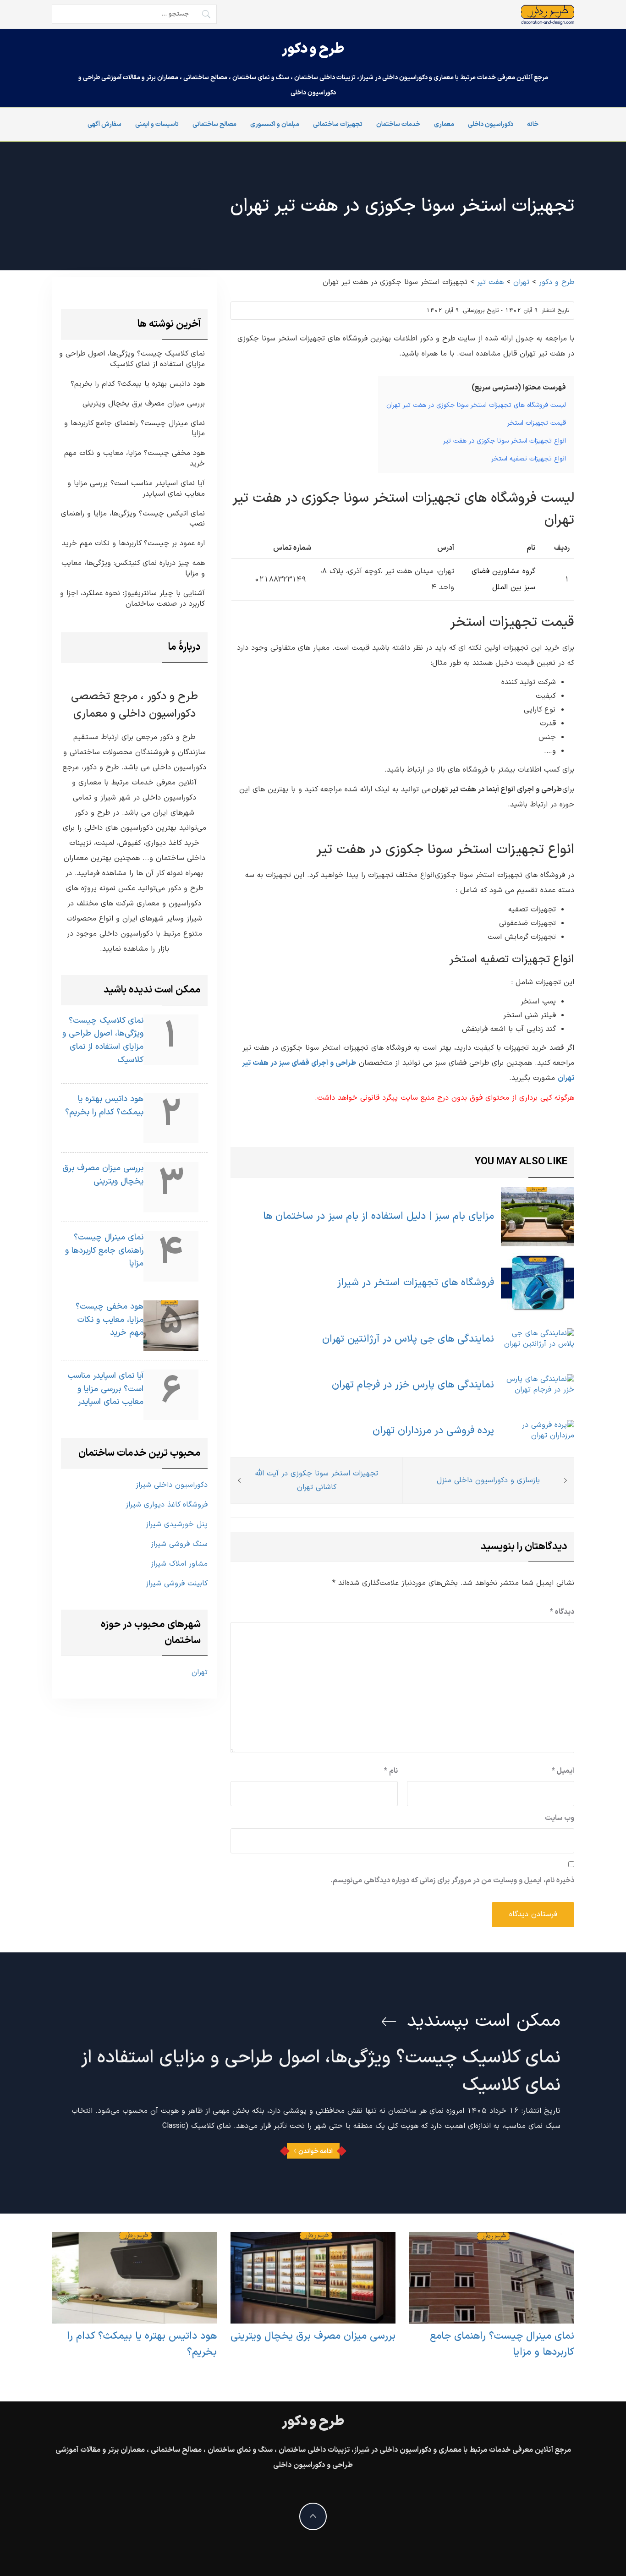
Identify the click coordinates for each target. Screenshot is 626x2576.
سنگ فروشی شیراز (179, 1544)
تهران (200, 1672)
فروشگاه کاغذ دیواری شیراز (167, 1505)
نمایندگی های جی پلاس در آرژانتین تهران (408, 1339)
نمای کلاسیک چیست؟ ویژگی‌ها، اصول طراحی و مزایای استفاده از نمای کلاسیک (132, 359)
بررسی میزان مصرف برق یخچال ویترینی (144, 404)
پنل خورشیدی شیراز (177, 1524)
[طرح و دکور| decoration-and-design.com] (548, 15)
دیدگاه (562, 1612)
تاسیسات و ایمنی (157, 124)
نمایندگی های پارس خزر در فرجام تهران (413, 1385)
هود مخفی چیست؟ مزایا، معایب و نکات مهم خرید (135, 459)
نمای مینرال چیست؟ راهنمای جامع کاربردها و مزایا (135, 429)
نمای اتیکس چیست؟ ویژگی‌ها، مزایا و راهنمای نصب (133, 519)
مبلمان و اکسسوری (275, 124)
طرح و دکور (313, 49)
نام (391, 1771)
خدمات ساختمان (398, 124)
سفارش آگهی (104, 124)
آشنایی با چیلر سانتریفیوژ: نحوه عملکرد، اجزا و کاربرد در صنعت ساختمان (132, 599)
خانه (533, 124)
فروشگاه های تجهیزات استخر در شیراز (416, 1283)
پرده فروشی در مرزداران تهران (433, 1431)
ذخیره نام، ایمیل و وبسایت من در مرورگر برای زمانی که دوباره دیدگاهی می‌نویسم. (452, 1880)
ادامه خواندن (316, 2151)
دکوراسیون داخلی (491, 124)
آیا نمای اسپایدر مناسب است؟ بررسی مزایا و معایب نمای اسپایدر (136, 489)
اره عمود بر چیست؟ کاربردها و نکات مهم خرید (133, 544)
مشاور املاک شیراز (179, 1564)
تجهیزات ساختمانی (338, 124)
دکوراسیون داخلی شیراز (172, 1485)
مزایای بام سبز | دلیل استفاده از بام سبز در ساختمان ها (379, 1216)
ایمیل (563, 1771)
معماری (444, 124)
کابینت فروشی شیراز (177, 1584)
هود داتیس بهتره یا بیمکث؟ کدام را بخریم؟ (138, 384)
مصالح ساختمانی (214, 124)
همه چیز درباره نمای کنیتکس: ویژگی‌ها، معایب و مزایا (133, 569)
